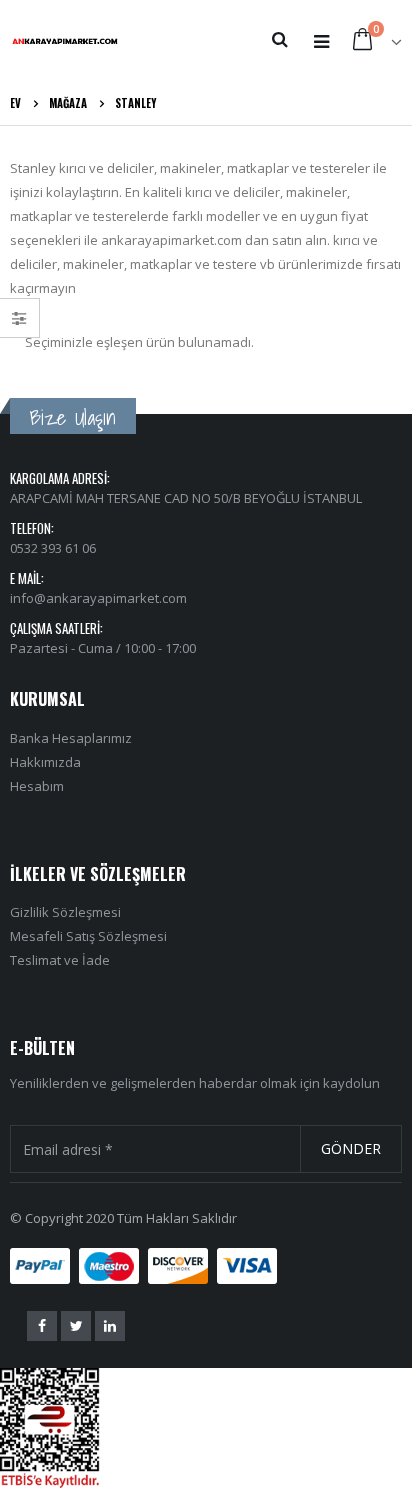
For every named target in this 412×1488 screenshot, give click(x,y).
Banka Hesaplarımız (71, 738)
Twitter (76, 1326)
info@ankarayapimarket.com (98, 598)
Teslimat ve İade (60, 960)
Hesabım (37, 786)
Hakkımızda (45, 762)
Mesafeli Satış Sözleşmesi (88, 936)
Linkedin (110, 1326)
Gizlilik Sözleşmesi (65, 912)
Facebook (42, 1326)
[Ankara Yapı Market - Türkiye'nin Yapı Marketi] (65, 40)
